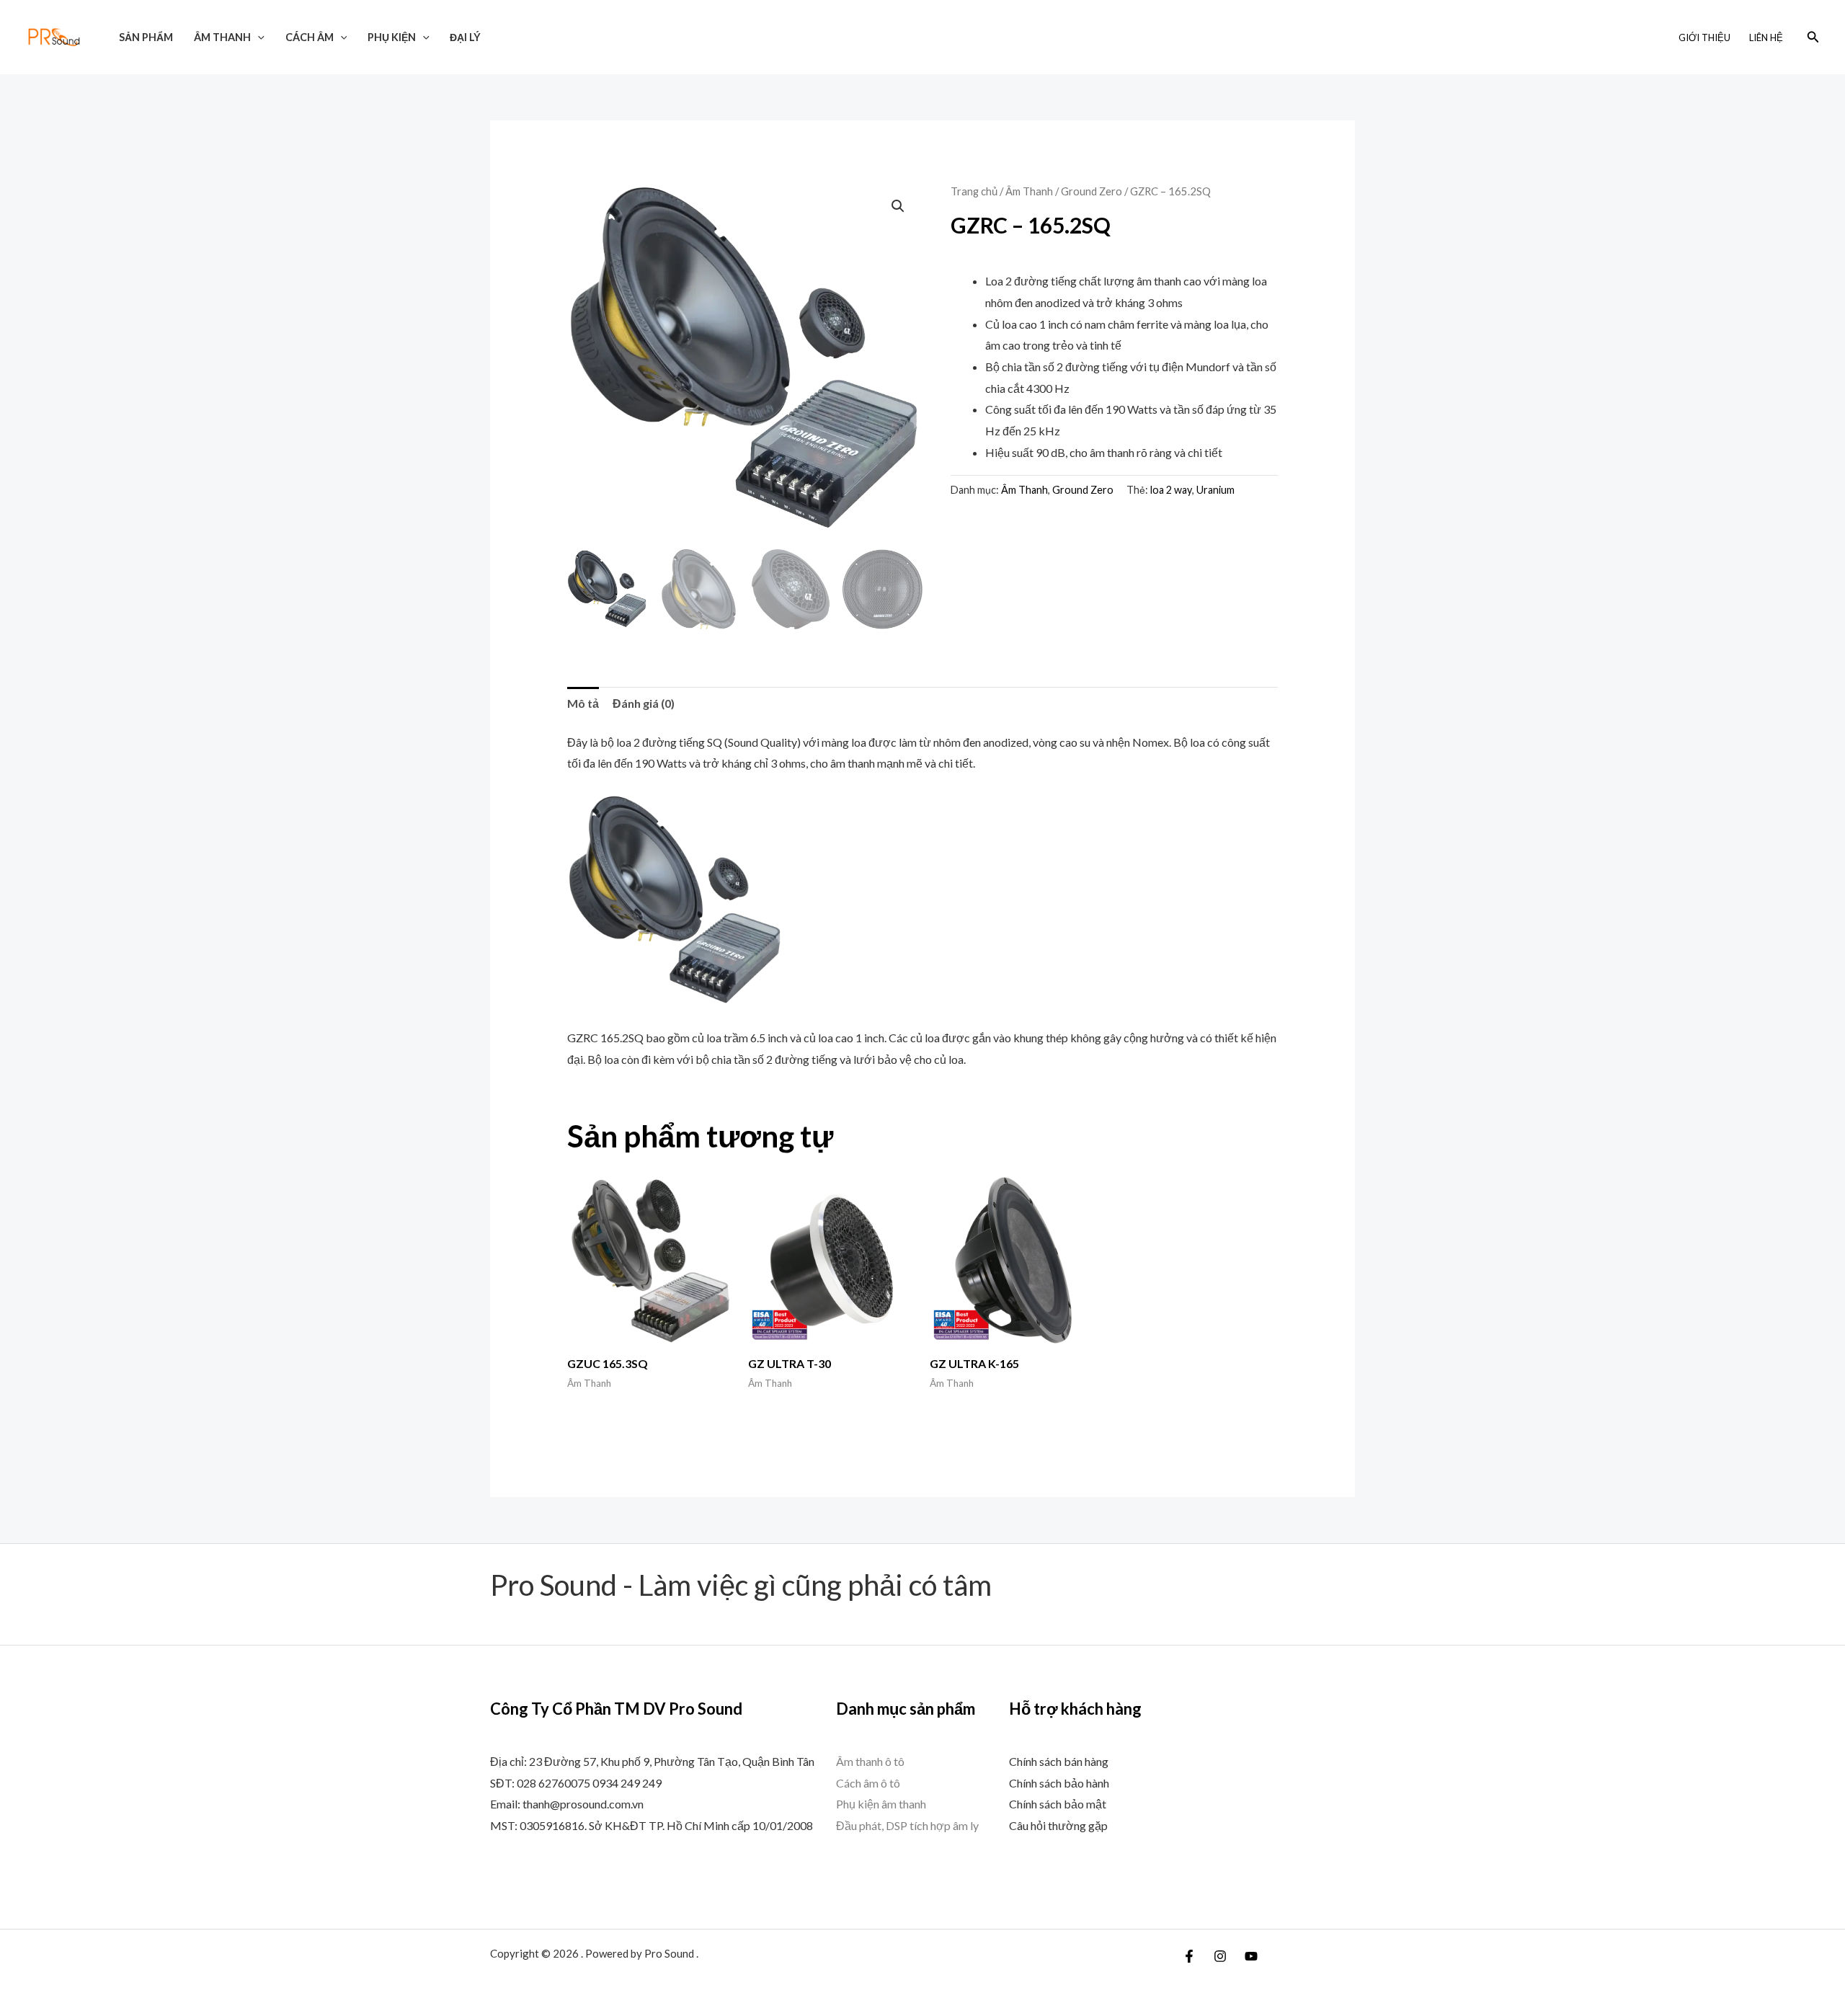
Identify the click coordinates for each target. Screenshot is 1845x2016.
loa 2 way (1171, 490)
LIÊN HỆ (1766, 37)
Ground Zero (1092, 191)
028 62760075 (553, 1783)
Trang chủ (974, 191)
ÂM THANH (222, 37)
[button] (258, 37)
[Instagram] (1220, 1956)
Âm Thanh (1029, 191)
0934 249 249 (627, 1783)
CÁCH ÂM (310, 37)
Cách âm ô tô (868, 1783)
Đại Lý (465, 37)
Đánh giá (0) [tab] (644, 703)
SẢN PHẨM (146, 37)
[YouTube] (1251, 1956)
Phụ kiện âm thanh (881, 1804)
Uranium (1215, 490)
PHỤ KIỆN (392, 37)
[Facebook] (1189, 1956)
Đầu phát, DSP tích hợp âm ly (907, 1825)
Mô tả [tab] (583, 703)
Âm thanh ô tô (870, 1761)
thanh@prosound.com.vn (583, 1804)
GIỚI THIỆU (1704, 37)
